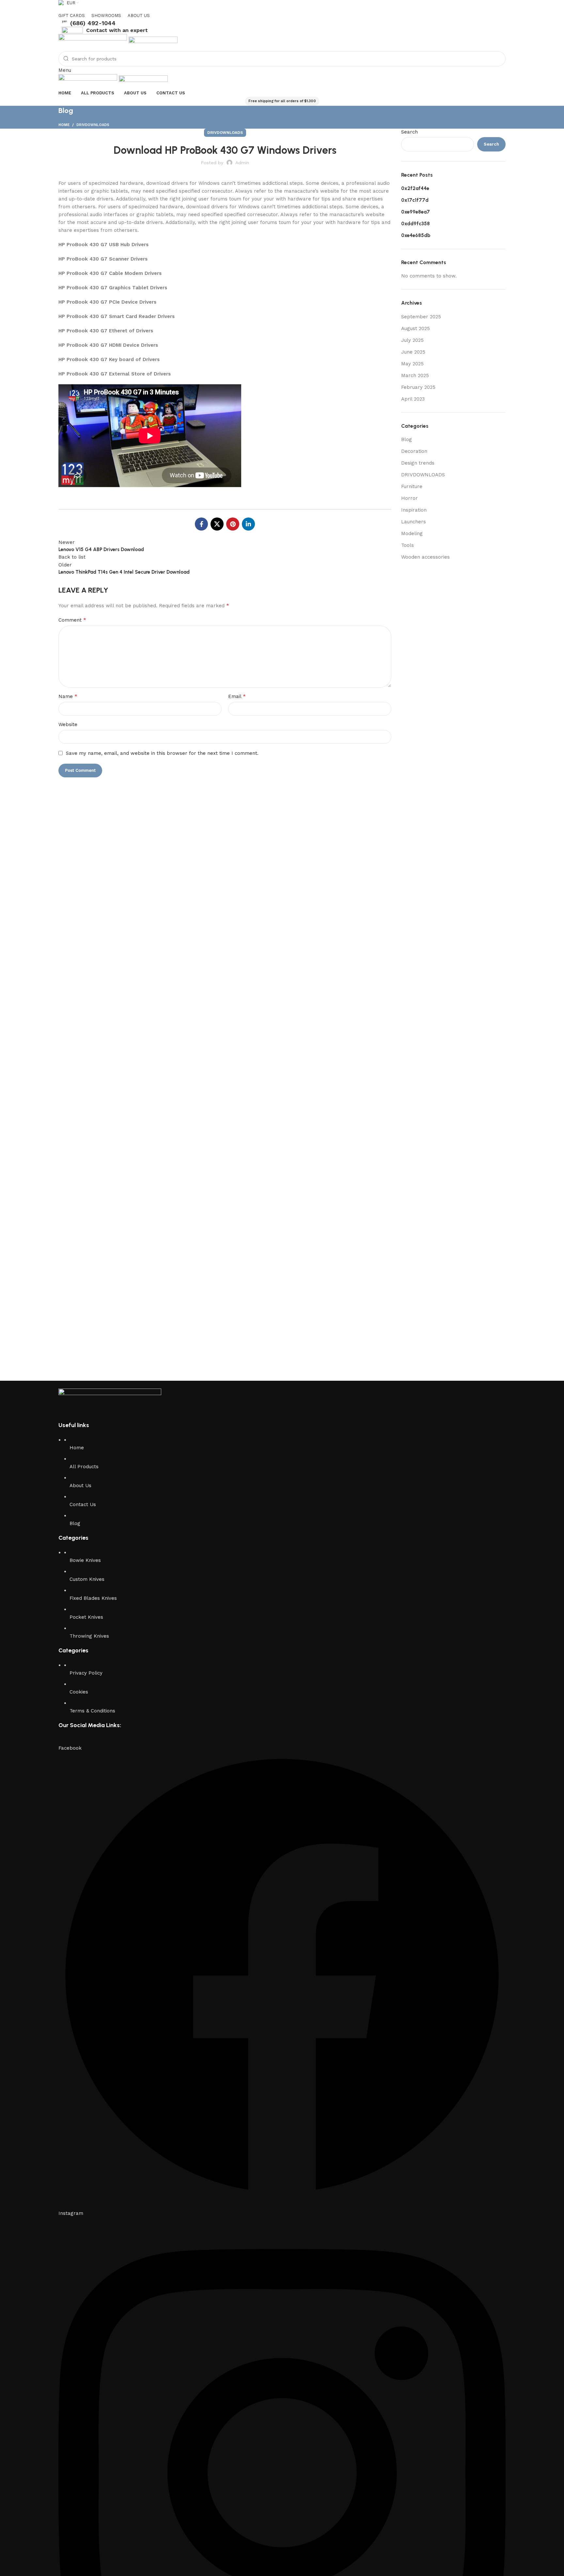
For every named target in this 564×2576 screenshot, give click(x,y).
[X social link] (217, 524)
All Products (84, 1467)
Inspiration (414, 510)
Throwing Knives (89, 1636)
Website (68, 724)
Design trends (418, 463)
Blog (407, 439)
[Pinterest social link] (233, 524)
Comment (72, 620)
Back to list (72, 557)
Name (68, 696)
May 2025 (412, 364)
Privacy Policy (86, 1673)
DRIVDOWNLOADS (93, 125)
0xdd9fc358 (415, 224)
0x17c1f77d (415, 200)
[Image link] (110, 1401)
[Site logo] (94, 42)
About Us (80, 1486)
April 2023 (413, 399)
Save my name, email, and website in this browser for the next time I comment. (162, 753)
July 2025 (412, 340)
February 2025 (418, 387)
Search (409, 132)
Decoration (414, 451)
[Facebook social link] (201, 524)
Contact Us (83, 1504)
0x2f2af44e (415, 188)
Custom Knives (87, 1579)
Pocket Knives (86, 1617)
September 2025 (421, 317)
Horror (409, 498)
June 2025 (413, 352)
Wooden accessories (425, 557)
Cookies (79, 1692)
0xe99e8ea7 (415, 212)
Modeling (412, 533)
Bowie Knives (85, 1560)
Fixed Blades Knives (93, 1598)
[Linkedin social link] (248, 524)
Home (64, 125)
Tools (407, 545)
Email (237, 696)
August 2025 (415, 328)
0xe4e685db (416, 235)
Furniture (412, 486)
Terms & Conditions (92, 1711)
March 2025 (415, 375)
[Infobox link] (282, 23)
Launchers (414, 522)
